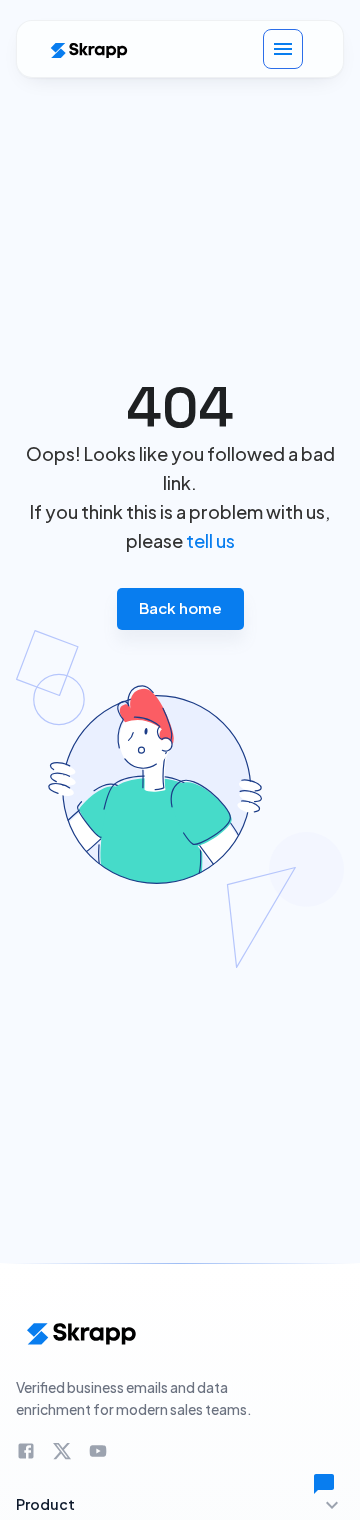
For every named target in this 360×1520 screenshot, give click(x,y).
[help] (324, 1484)
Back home (180, 607)
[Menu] (283, 49)
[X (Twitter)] (62, 1451)
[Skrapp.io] (88, 49)
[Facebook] (26, 1451)
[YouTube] (98, 1451)
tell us (210, 540)
